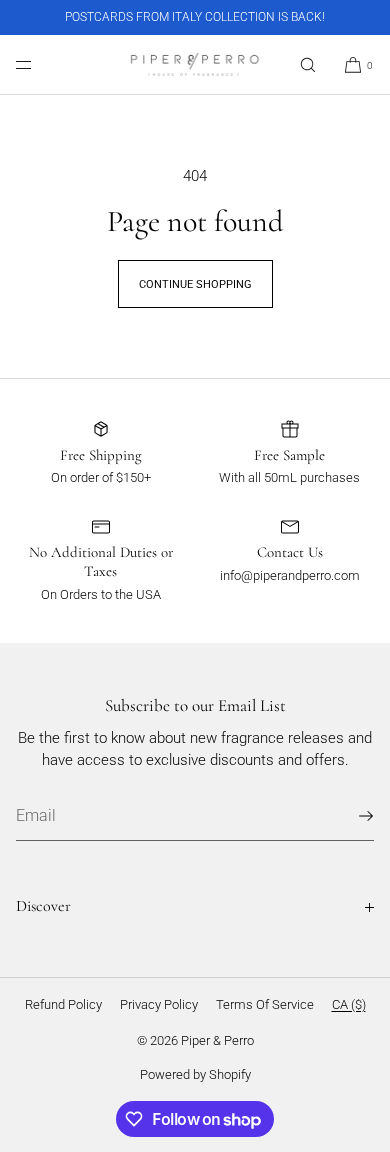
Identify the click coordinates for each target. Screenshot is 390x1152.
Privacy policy (159, 1004)
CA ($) (349, 1004)
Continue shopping (195, 284)
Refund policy (63, 1004)
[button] (308, 64)
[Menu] (40, 64)
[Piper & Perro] (195, 65)
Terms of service (265, 1004)
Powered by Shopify (195, 1074)
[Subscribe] (349, 816)
